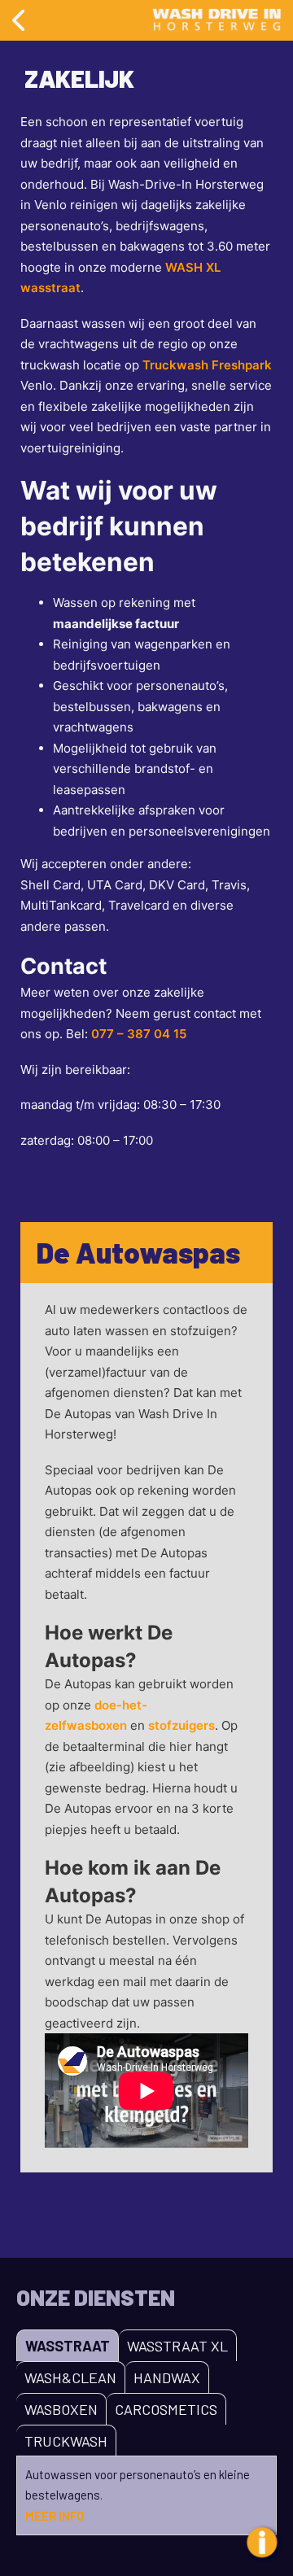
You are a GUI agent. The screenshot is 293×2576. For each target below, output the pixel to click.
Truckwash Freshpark (207, 365)
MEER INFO (55, 2516)
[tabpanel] (146, 2496)
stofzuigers (181, 1725)
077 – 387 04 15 (139, 1034)
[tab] (68, 2345)
